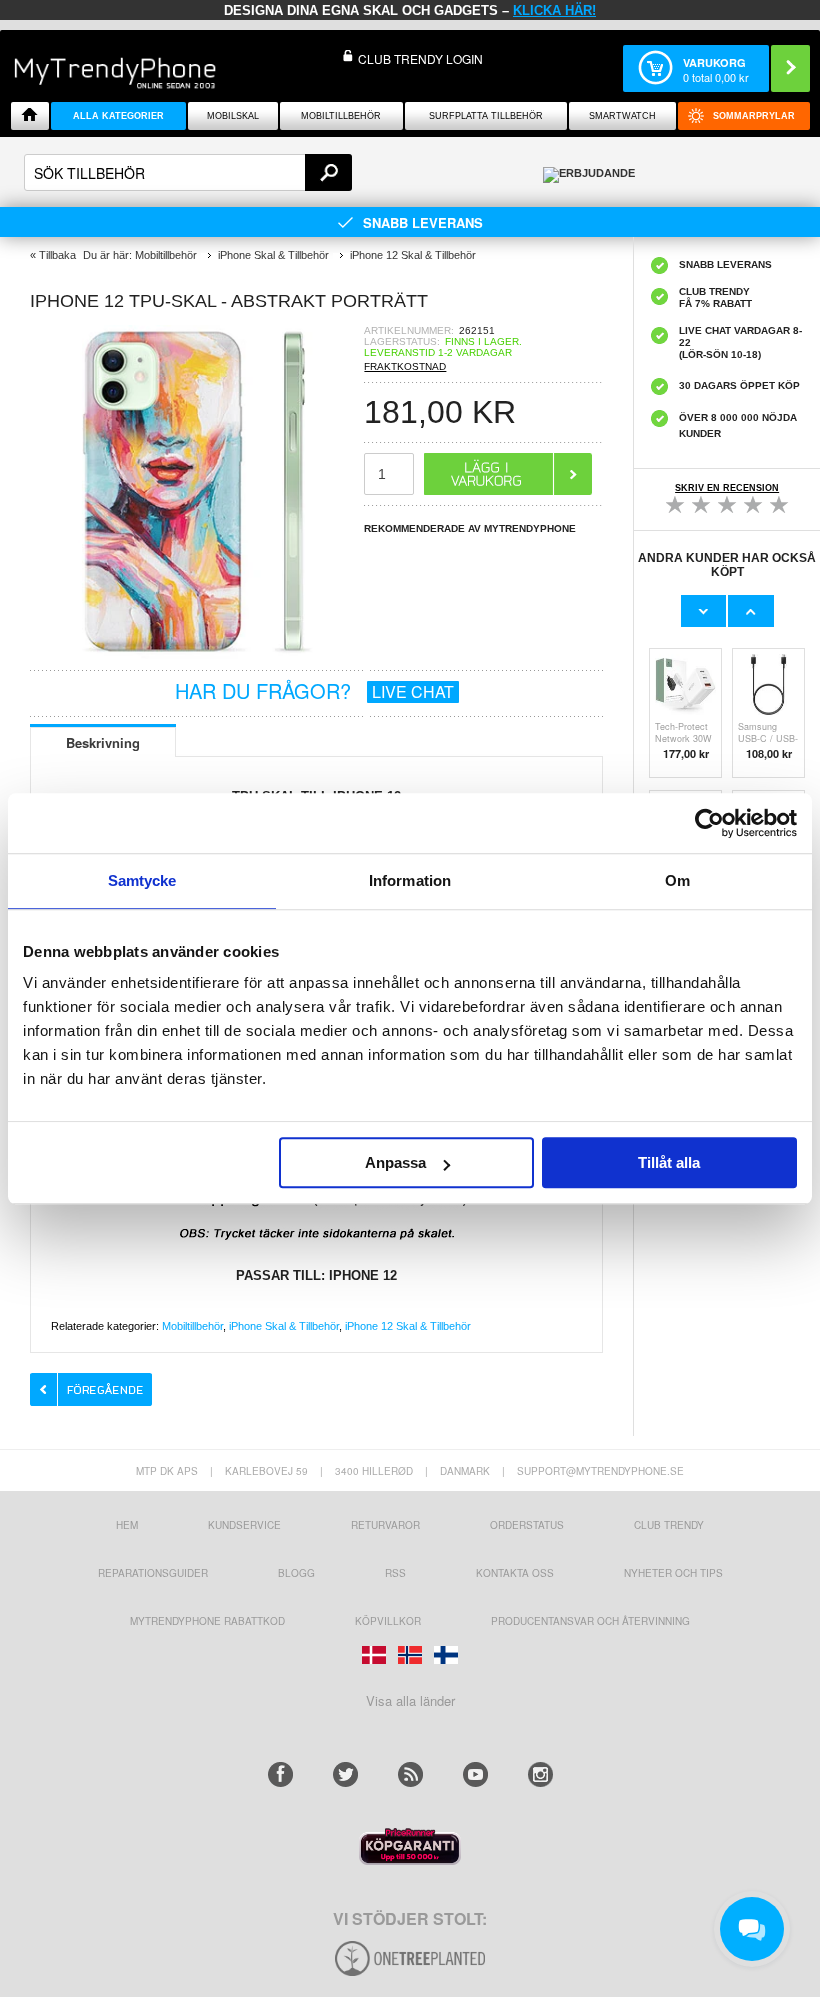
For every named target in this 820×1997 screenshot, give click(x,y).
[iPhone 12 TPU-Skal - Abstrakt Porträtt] (197, 653)
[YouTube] (475, 1774)
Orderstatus (527, 1525)
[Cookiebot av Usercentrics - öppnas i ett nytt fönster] (709, 823)
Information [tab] (410, 880)
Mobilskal (233, 116)
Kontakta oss (515, 1573)
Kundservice (244, 1525)
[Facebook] (280, 1774)
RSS (395, 1573)
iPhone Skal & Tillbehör (284, 1326)
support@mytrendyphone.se (600, 1471)
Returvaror (385, 1525)
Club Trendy (669, 1525)
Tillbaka (57, 255)
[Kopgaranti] (410, 1859)
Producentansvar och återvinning (590, 1621)
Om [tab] (677, 880)
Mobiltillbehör (341, 116)
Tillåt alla (669, 1162)
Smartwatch (622, 116)
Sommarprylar (754, 116)
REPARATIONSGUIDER (153, 1573)
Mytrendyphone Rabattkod (207, 1621)
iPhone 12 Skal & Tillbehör (408, 1326)
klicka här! (554, 10)
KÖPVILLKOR (388, 1621)
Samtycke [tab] (142, 880)
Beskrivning (103, 742)
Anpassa (395, 1162)
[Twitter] (345, 1774)
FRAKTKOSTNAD (405, 366)
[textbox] (188, 172)
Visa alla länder (410, 1700)
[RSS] (410, 1774)
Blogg (296, 1573)
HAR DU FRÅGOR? (314, 690)
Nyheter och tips (673, 1573)
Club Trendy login (420, 58)
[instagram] (540, 1774)
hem (127, 1525)
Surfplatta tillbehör (486, 116)
